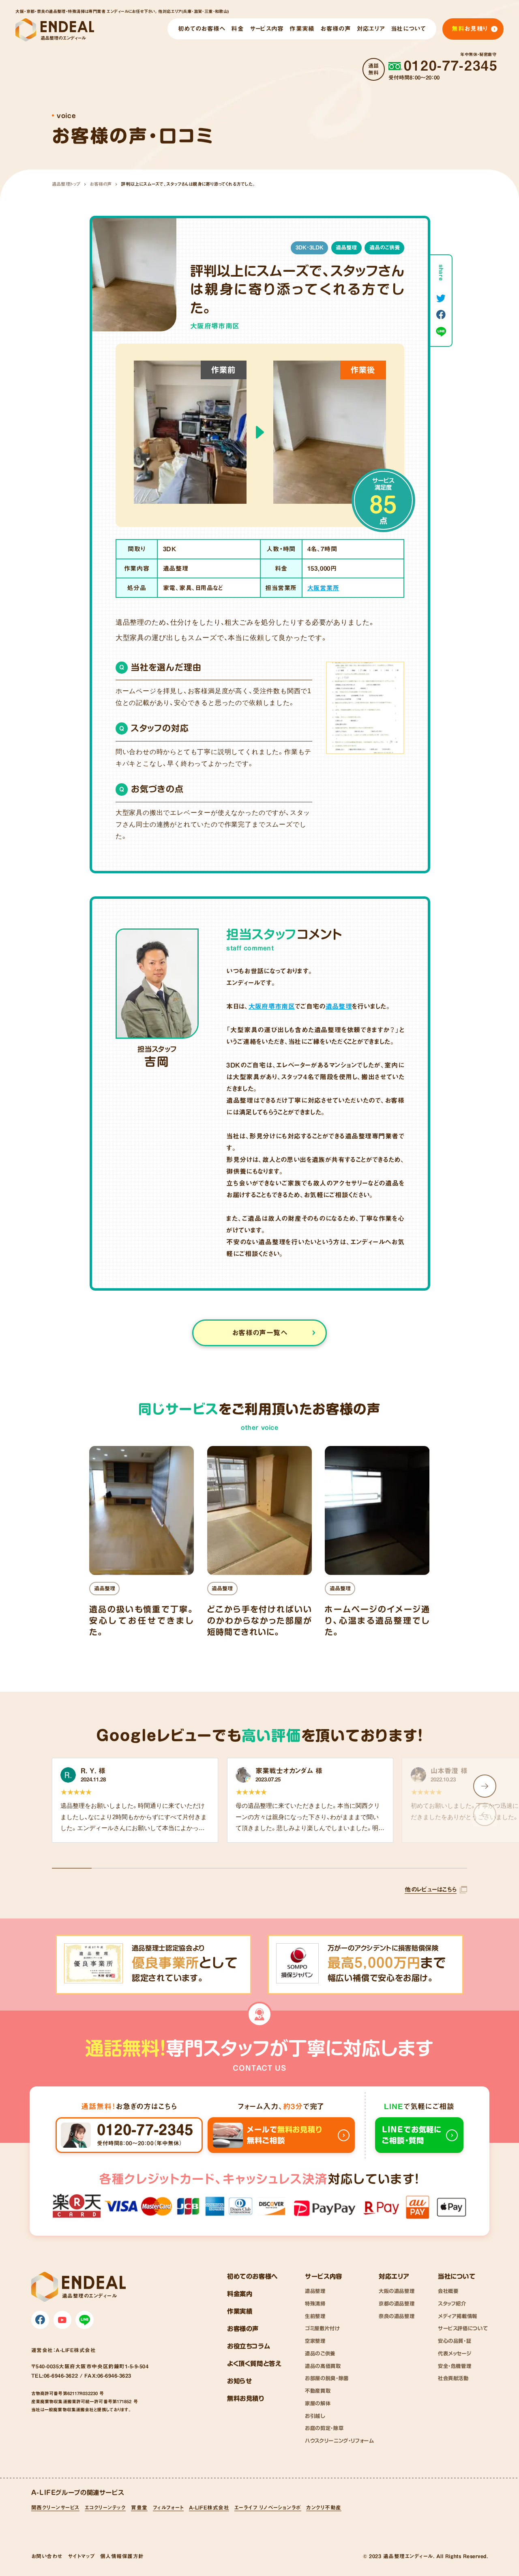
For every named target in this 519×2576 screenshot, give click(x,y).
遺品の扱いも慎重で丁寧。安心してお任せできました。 (142, 1620)
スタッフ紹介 (452, 2303)
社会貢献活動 (453, 2378)
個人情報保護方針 (122, 2556)
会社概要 (448, 2291)
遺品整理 (346, 247)
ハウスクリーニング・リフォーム (339, 2441)
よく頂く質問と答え (254, 2363)
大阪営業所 (323, 588)
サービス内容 (324, 2276)
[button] (485, 1786)
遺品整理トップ (66, 184)
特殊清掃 (315, 2303)
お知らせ (239, 2381)
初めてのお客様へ (252, 2276)
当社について (457, 2276)
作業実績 (240, 2311)
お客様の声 (101, 184)
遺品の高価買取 (323, 2366)
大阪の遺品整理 (397, 2291)
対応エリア (394, 2276)
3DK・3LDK (310, 247)
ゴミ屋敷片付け (322, 2328)
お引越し (315, 2416)
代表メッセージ (455, 2353)
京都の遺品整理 (397, 2303)
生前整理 (315, 2316)
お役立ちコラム (249, 2346)
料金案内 (240, 2294)
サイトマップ (81, 2556)
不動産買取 (318, 2391)
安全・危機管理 (455, 2366)
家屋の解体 (318, 2403)
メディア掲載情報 (458, 2316)
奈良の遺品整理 (397, 2316)
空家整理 (315, 2341)
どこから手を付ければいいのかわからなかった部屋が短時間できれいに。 (259, 1620)
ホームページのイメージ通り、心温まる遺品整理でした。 (377, 1620)
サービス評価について (463, 2328)
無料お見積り (246, 2398)
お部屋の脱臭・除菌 (327, 2378)
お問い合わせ (47, 2556)
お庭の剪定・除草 (324, 2428)
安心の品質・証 (455, 2341)
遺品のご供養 (385, 247)
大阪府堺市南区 (272, 1006)
